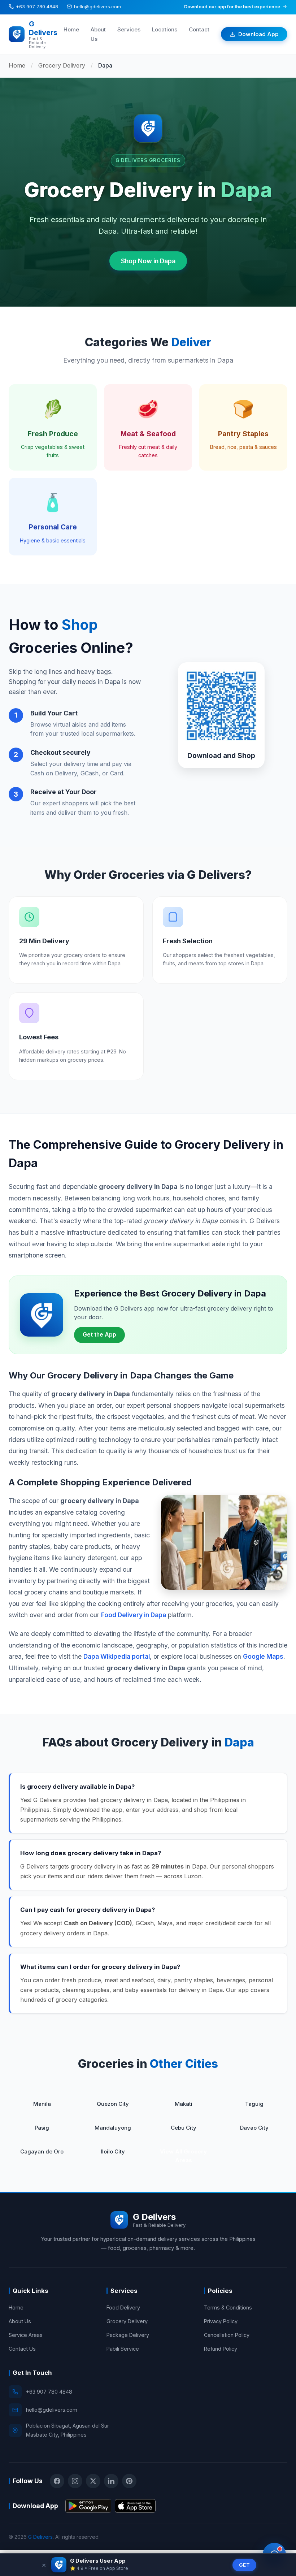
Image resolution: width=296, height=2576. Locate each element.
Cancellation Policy (227, 2335)
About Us (20, 2321)
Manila (42, 2104)
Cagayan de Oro (42, 2151)
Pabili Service (123, 2349)
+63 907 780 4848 (37, 7)
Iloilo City (113, 2151)
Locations (165, 29)
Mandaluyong (113, 2128)
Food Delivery (123, 2307)
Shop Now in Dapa (148, 261)
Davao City (254, 2128)
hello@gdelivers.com (97, 7)
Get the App (99, 1335)
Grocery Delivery (62, 65)
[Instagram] (75, 2481)
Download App (258, 34)
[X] (93, 2481)
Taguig (254, 2104)
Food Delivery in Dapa (134, 1615)
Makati (184, 2104)
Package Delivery (128, 2335)
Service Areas (26, 2335)
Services (129, 29)
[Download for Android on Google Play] (88, 2506)
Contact (199, 29)
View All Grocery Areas (183, 2156)
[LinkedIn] (111, 2481)
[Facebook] (57, 2481)
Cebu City (184, 2128)
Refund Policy (221, 2349)
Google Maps (263, 1656)
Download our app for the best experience (232, 7)
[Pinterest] (129, 2481)
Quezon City (113, 2104)
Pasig (42, 2128)
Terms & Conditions (228, 2307)
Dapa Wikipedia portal (117, 1656)
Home (71, 29)
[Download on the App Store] (135, 2506)
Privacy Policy (221, 2321)
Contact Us (22, 2349)
